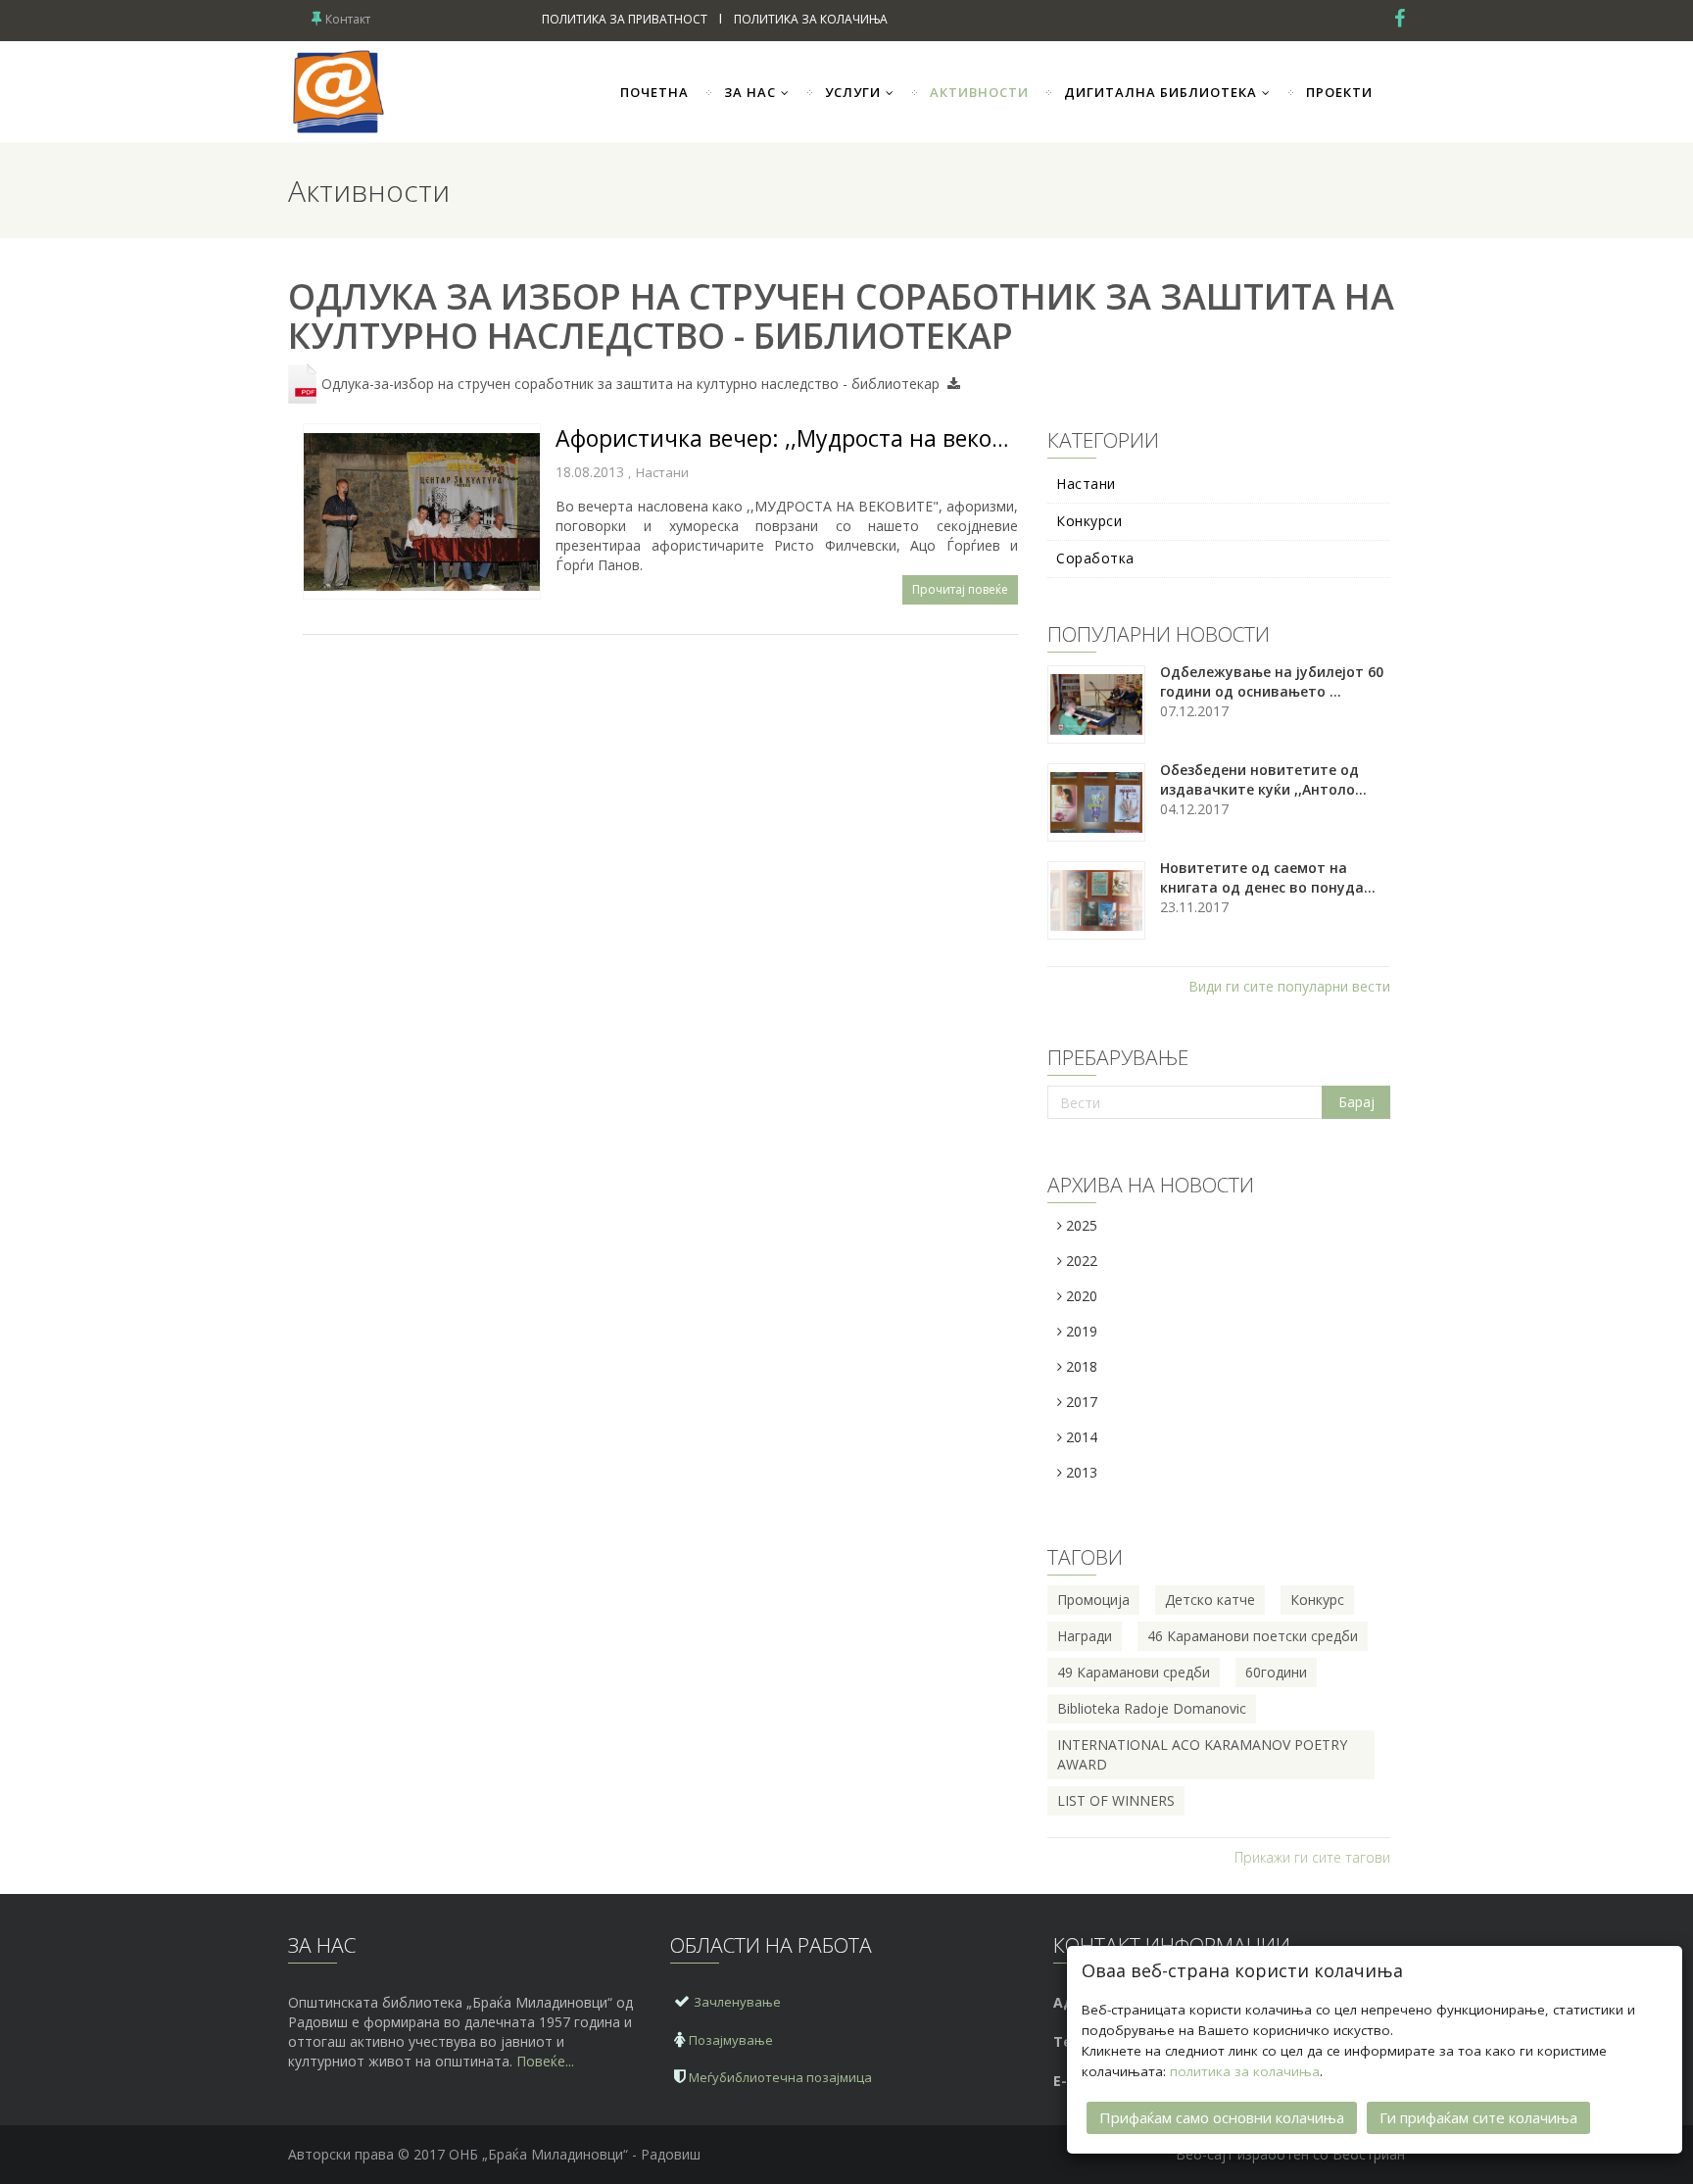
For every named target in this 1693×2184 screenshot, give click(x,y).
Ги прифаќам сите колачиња (1478, 2117)
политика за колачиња (1245, 2071)
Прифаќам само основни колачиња (1222, 2117)
